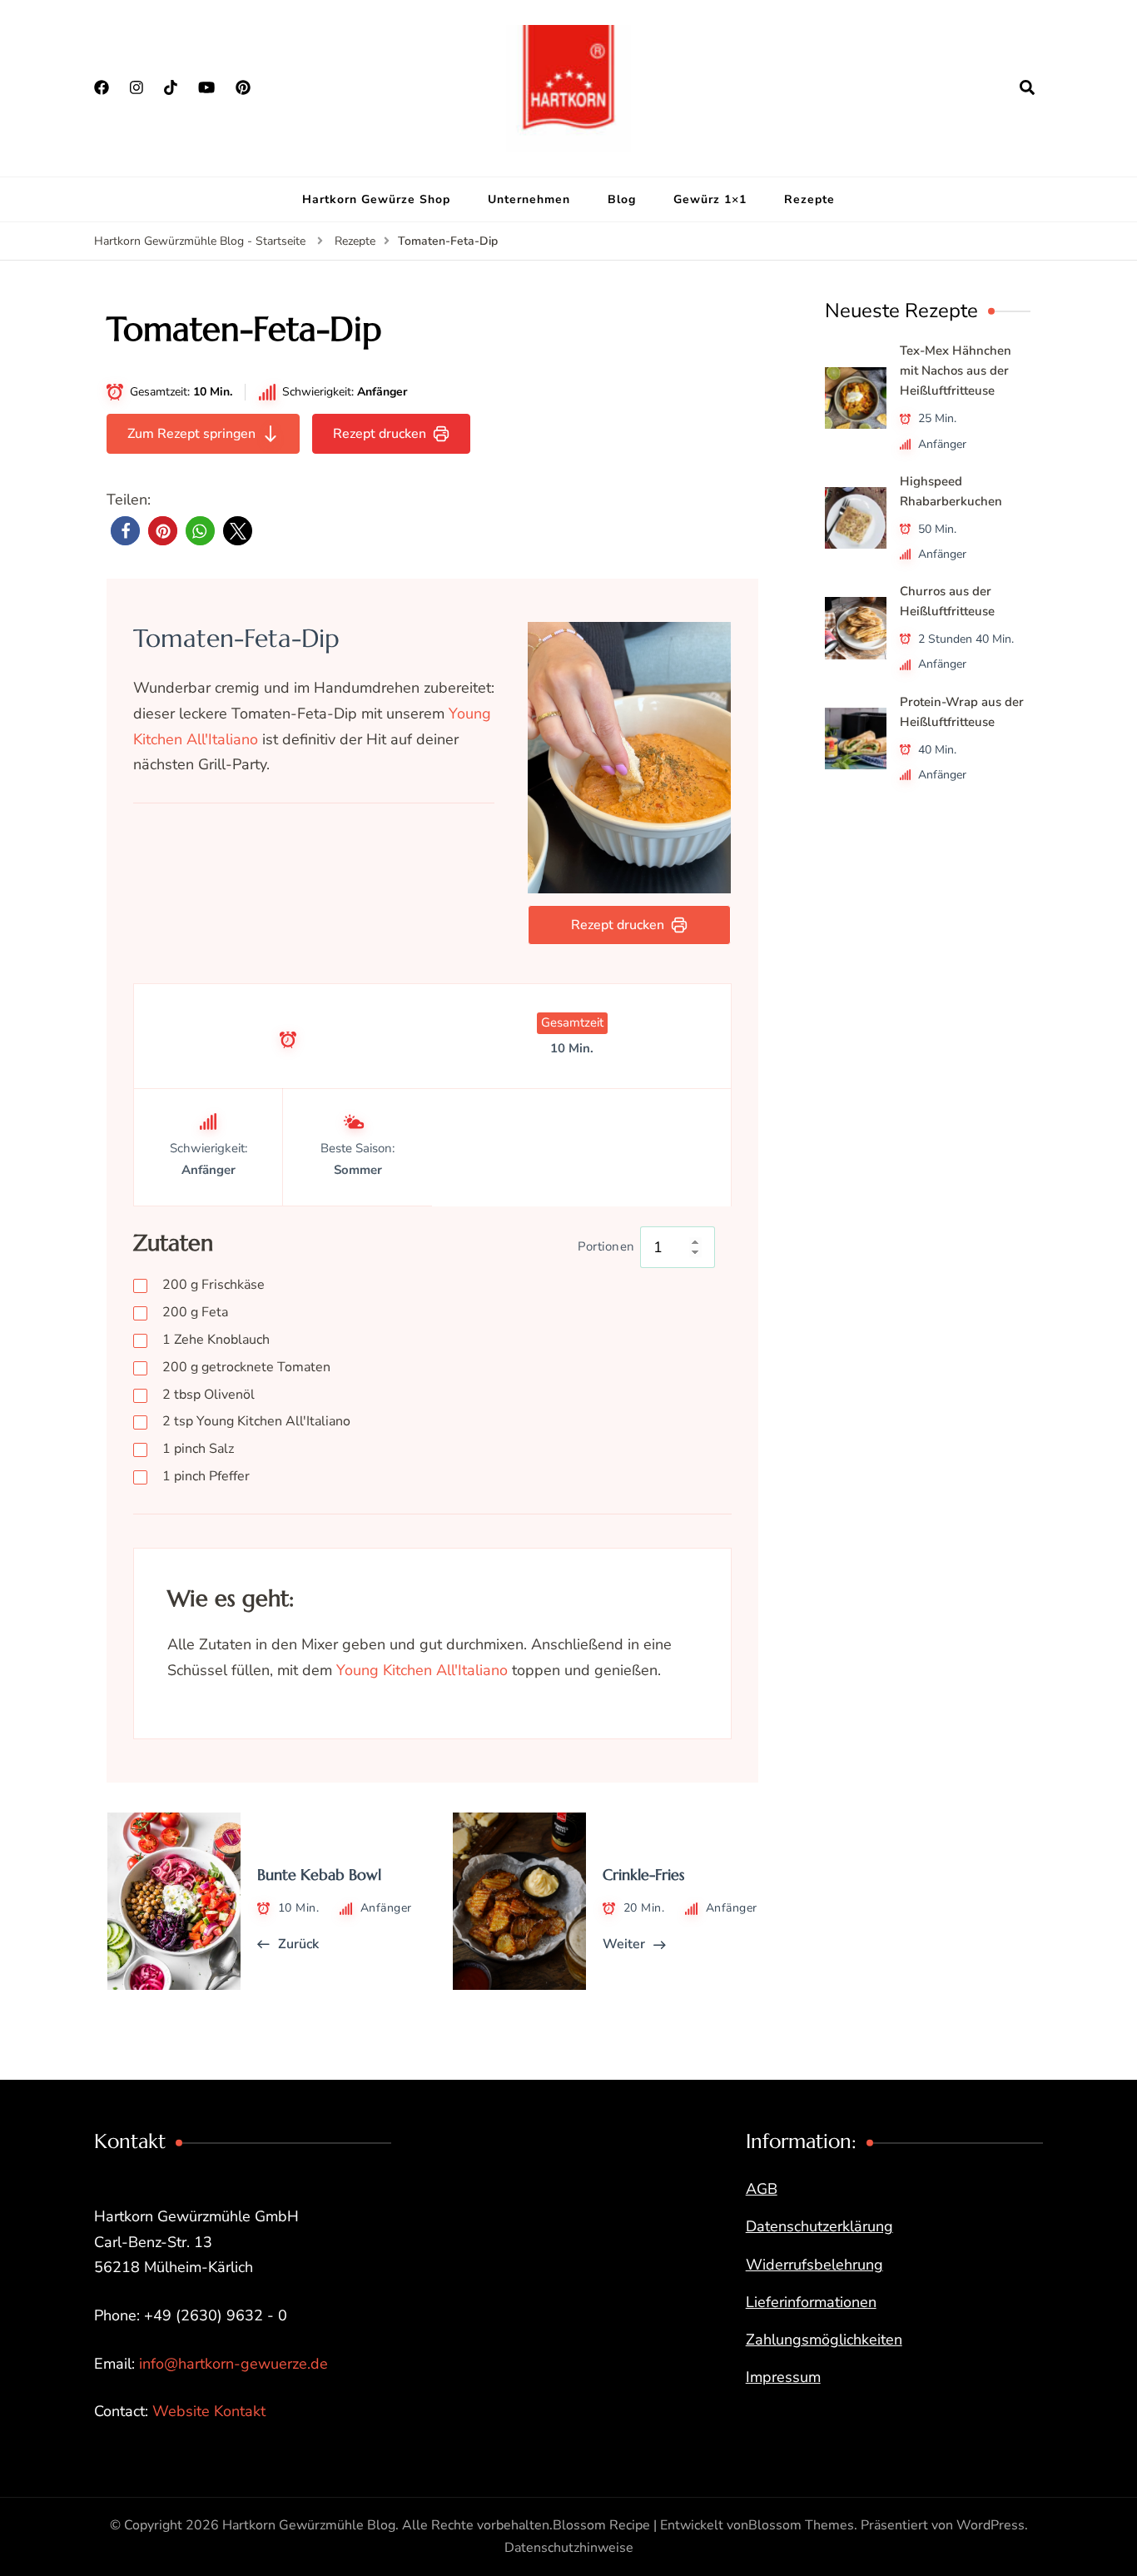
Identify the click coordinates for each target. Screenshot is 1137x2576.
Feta (195, 1312)
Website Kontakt (209, 2411)
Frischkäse (213, 1285)
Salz (198, 1449)
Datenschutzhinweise (569, 2548)
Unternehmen (529, 199)
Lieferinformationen (811, 2302)
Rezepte (809, 199)
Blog (622, 199)
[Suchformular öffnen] (1027, 87)
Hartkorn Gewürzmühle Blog (309, 2525)
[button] (125, 531)
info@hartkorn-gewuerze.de (233, 2364)
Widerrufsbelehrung (814, 2265)
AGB (762, 2189)
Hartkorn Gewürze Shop (376, 199)
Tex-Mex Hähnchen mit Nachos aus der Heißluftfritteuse (956, 370)
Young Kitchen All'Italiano (256, 1421)
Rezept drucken (380, 434)
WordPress (991, 2525)
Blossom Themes (801, 2525)
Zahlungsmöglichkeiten (824, 2340)
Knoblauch (216, 1340)
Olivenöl (209, 1395)
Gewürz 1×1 (710, 199)
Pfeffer (206, 1476)
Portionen (606, 1246)
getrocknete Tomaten (246, 1367)
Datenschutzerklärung (819, 2226)
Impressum (783, 2377)
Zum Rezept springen (191, 434)
